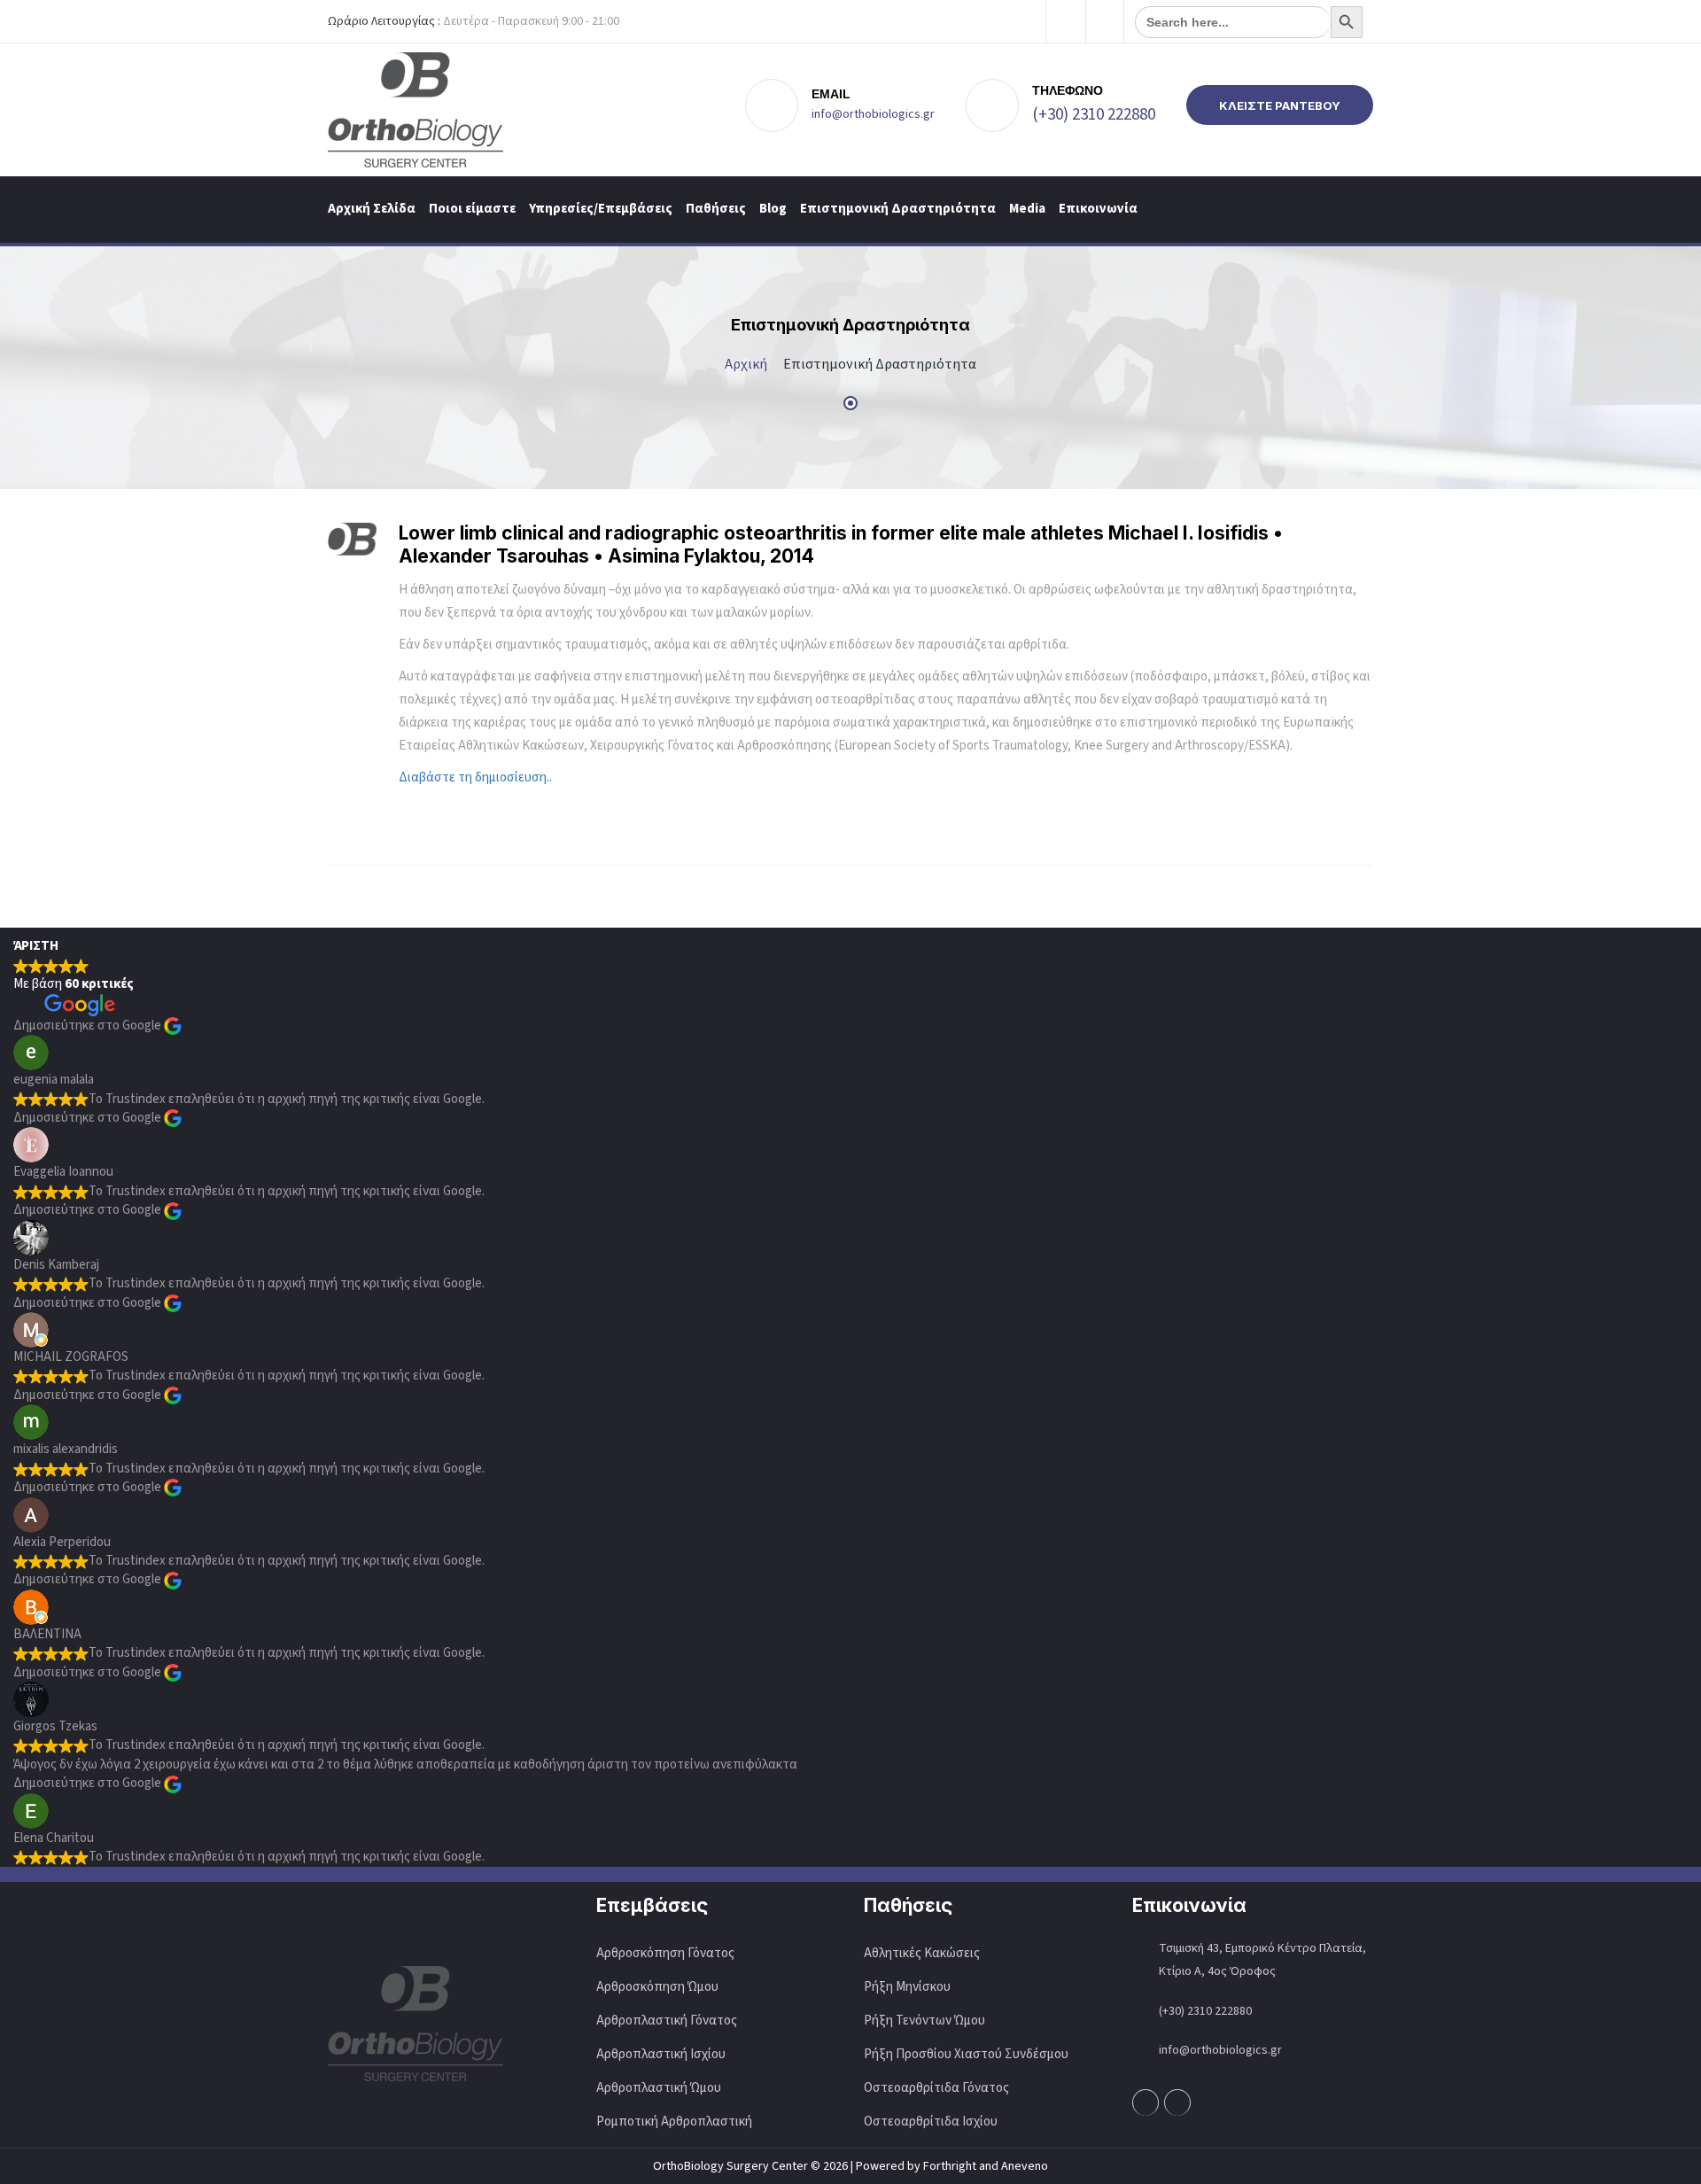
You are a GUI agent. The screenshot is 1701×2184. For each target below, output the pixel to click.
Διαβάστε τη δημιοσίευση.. (475, 777)
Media (1027, 209)
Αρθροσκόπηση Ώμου (657, 1987)
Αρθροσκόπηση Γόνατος (665, 1953)
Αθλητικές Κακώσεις (922, 1953)
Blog (773, 209)
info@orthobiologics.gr (873, 114)
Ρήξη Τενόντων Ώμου (924, 2021)
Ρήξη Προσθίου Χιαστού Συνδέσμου (966, 2054)
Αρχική (746, 364)
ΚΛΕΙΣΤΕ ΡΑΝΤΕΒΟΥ (1280, 105)
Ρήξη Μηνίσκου (907, 1987)
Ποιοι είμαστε (472, 209)
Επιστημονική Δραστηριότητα (898, 209)
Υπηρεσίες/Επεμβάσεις (601, 209)
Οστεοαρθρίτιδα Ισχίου (931, 2122)
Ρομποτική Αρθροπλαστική (674, 2122)
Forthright (950, 2166)
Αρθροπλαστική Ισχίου (662, 2054)
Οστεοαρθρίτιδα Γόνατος (936, 2088)
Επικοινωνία (1098, 209)
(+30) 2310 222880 (1094, 115)
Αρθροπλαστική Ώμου (660, 2088)
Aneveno (1025, 2166)
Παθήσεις (716, 209)
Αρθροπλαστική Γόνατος (667, 2021)
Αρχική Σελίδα (372, 209)
